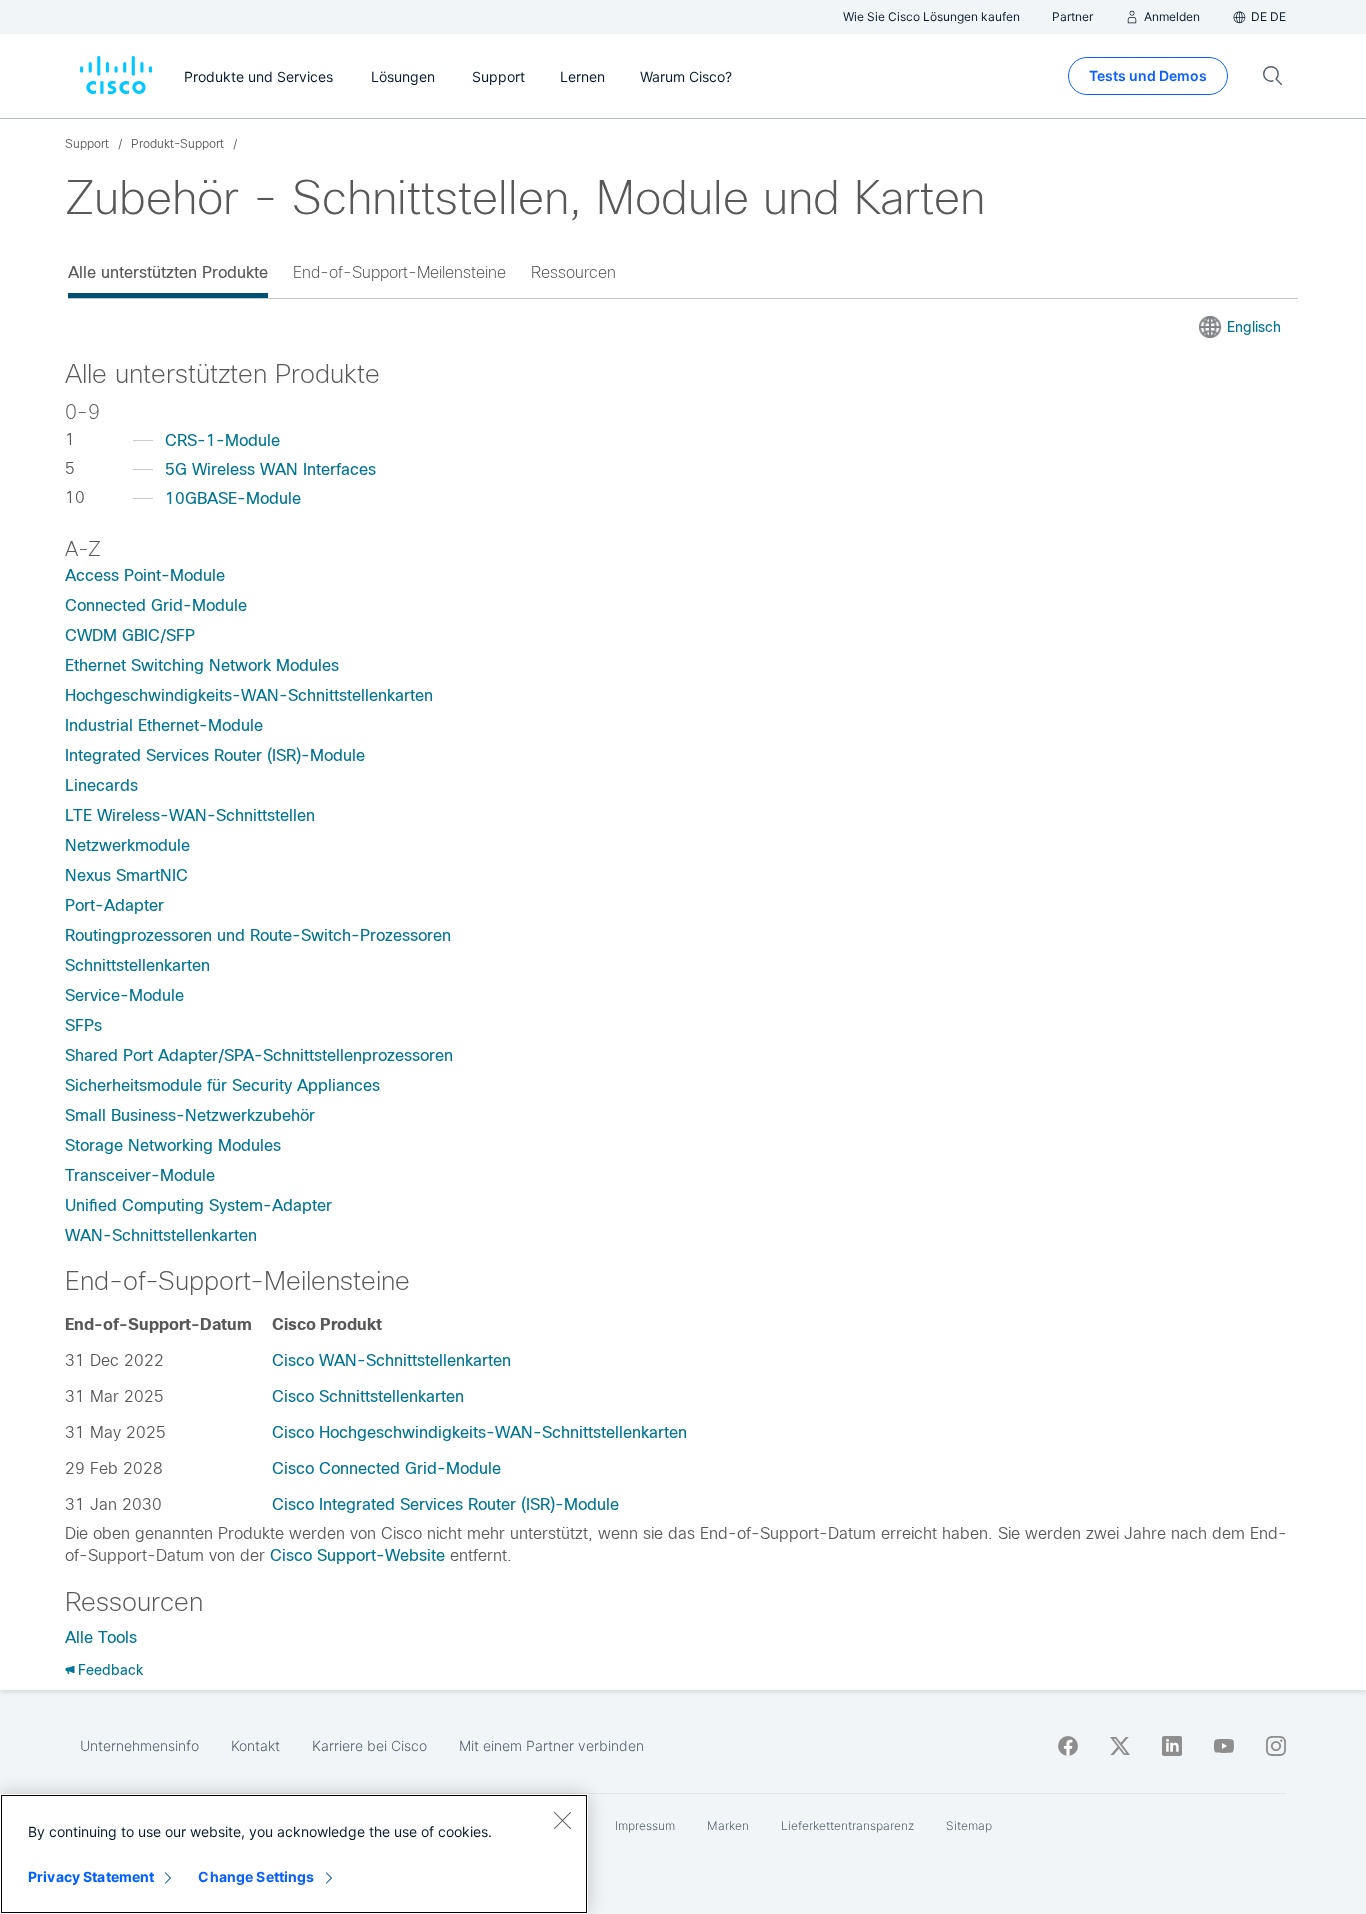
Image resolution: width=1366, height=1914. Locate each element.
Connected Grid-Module (156, 605)
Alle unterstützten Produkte (168, 272)
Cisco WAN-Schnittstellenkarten (391, 1360)
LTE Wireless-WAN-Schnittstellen (190, 815)
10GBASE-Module (233, 498)
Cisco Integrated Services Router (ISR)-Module (445, 1504)
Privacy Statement (91, 1876)
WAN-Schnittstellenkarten (161, 1235)
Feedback (110, 1670)
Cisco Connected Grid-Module (386, 1468)
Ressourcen (573, 272)
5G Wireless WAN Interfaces (270, 469)
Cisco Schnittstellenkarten (368, 1396)
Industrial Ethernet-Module (164, 725)
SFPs (83, 1025)
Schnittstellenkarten (137, 965)
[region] (294, 1854)
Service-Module (124, 995)
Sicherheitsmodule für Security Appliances (222, 1085)
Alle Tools (101, 1637)
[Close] (562, 1820)
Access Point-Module (145, 575)
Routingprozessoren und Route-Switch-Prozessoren (258, 935)
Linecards (101, 785)
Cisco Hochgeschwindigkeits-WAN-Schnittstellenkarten (479, 1432)
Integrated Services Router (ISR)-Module (215, 755)
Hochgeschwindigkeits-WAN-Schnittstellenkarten (249, 695)
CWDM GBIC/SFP (130, 635)
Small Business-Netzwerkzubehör (190, 1115)
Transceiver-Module (140, 1175)
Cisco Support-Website (357, 1555)
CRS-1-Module (222, 440)
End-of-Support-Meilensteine (399, 272)
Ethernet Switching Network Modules (202, 665)
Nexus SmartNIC (126, 875)
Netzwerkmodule (127, 845)
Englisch (1254, 327)
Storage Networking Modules (173, 1145)
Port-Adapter (114, 905)
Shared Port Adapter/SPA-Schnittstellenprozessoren (259, 1055)
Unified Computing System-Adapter (198, 1205)
